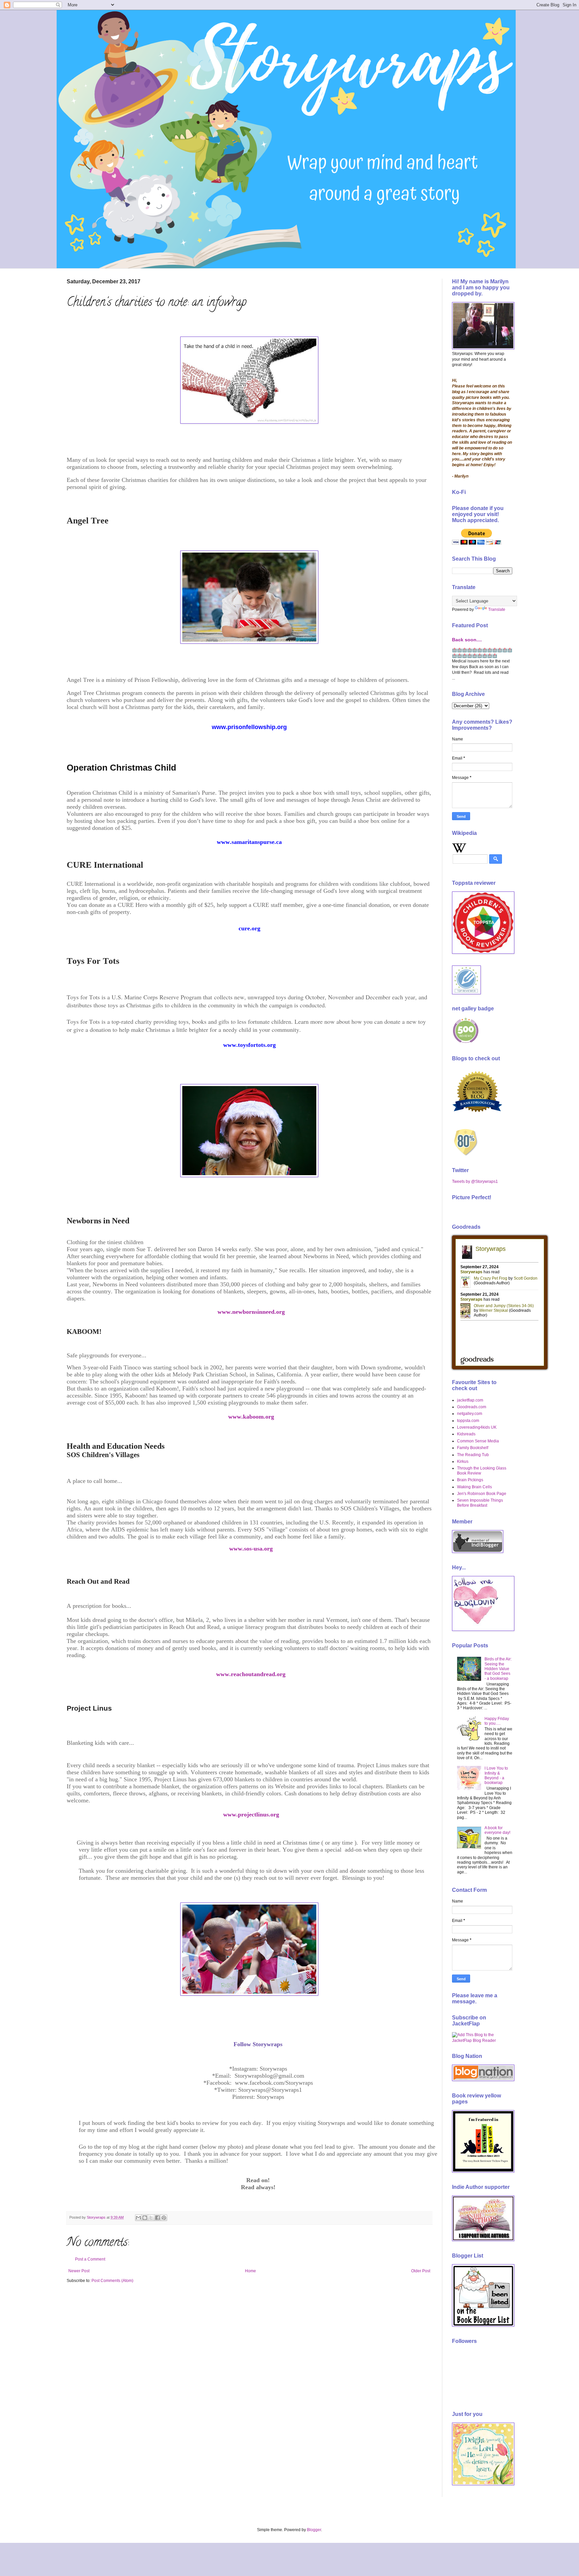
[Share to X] (151, 2218)
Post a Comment (90, 2259)
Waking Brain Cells (474, 1487)
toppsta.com (468, 1421)
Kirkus (463, 1461)
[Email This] (138, 2218)
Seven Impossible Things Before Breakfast (480, 1503)
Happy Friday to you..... (497, 1721)
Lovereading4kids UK (477, 1427)
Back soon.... (467, 640)
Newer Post (79, 2271)
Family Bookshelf (473, 1448)
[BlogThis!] (145, 2218)
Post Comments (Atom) (112, 2281)
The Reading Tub (473, 1455)
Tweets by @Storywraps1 (475, 1182)
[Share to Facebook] (157, 2218)
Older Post (421, 2271)
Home (250, 2271)
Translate (497, 610)
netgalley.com (470, 1414)
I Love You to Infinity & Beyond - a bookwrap (496, 1775)
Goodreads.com (472, 1407)
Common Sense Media (478, 1441)
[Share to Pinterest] (164, 2218)
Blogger (314, 2530)
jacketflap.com (470, 1400)
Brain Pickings (470, 1480)
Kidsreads (466, 1434)
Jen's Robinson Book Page (482, 1494)
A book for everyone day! (497, 1830)
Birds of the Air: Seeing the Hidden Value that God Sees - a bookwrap (498, 1669)
